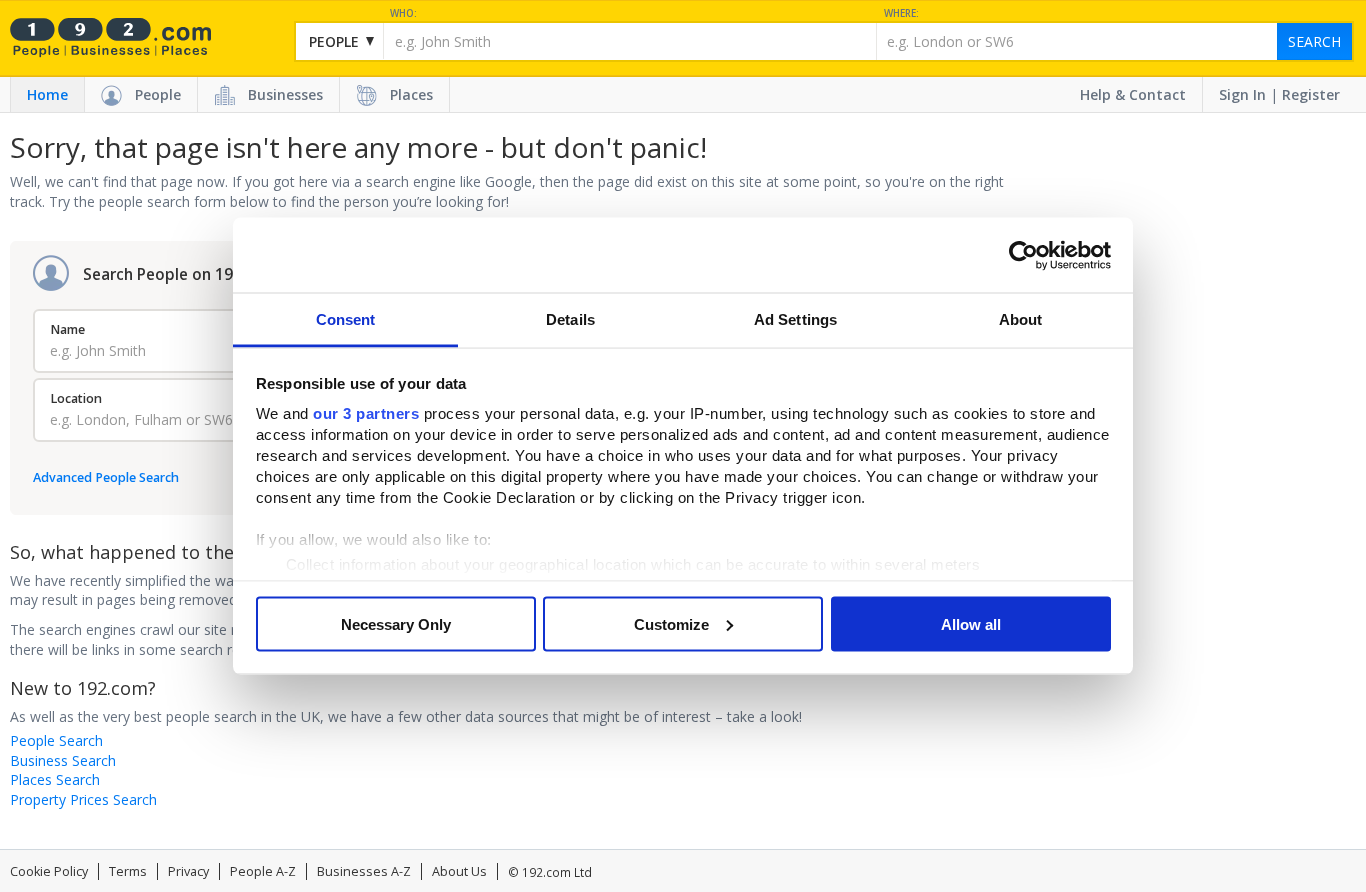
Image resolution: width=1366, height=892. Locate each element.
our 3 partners (366, 413)
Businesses (285, 94)
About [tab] (1021, 319)
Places (411, 94)
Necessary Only (396, 623)
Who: (403, 13)
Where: (901, 13)
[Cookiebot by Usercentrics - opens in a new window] (1023, 255)
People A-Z (263, 871)
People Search (56, 740)
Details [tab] (570, 319)
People (158, 94)
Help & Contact (1133, 94)
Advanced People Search (106, 477)
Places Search (55, 779)
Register (1311, 94)
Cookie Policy (49, 871)
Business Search (63, 760)
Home (47, 94)
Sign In (1242, 94)
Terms (128, 871)
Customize (671, 623)
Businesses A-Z (364, 871)
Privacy (188, 871)
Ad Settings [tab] (795, 319)
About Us (459, 871)
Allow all (971, 623)
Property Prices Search (83, 799)
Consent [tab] (346, 319)
